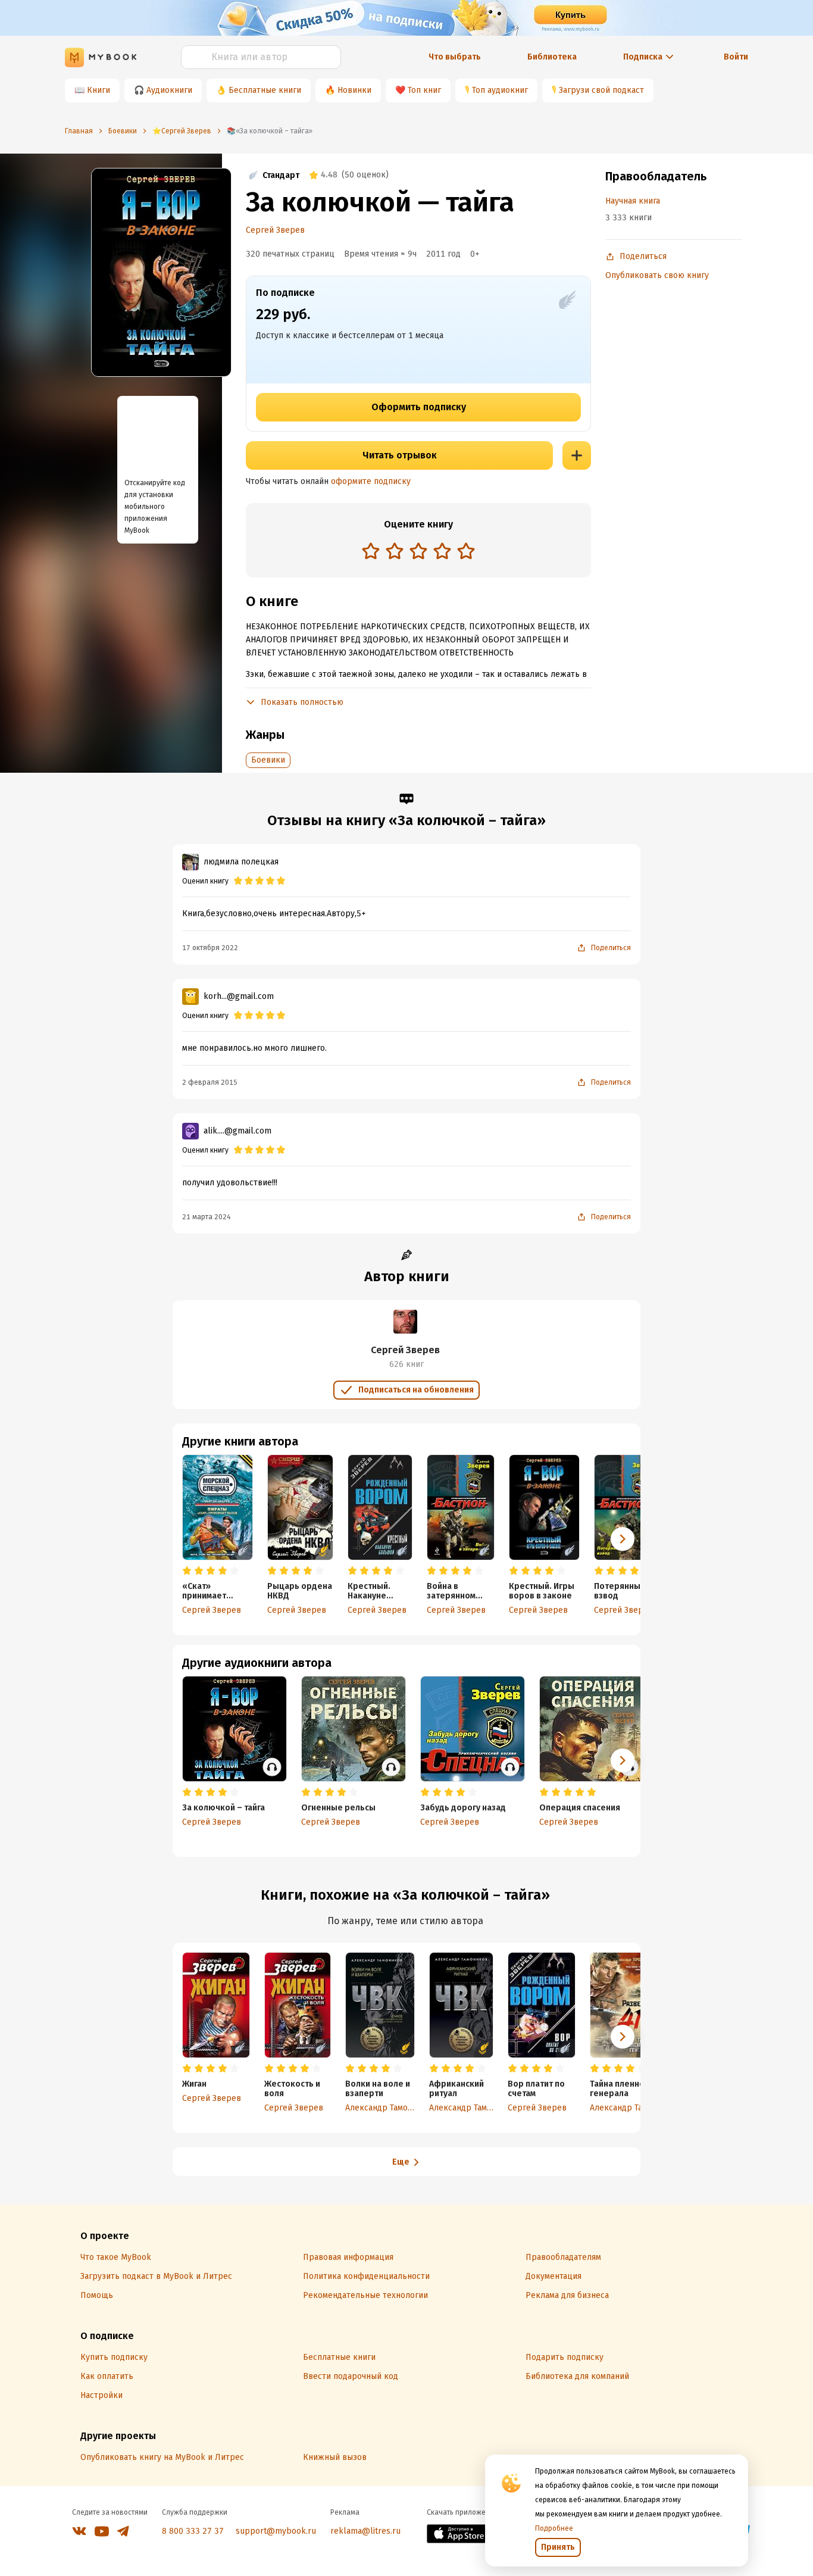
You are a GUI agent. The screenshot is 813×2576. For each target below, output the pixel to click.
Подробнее (554, 2528)
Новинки (354, 90)
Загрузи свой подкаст (601, 90)
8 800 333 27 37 (193, 2531)
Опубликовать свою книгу (657, 275)
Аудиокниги (169, 90)
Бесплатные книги (265, 90)
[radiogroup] (418, 552)
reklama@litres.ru (365, 2531)
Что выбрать (455, 57)
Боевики (268, 760)
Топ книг (424, 90)
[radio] (371, 551)
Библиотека (552, 57)
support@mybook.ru (276, 2531)
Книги (99, 90)
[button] (623, 1539)
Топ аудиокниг (500, 90)
